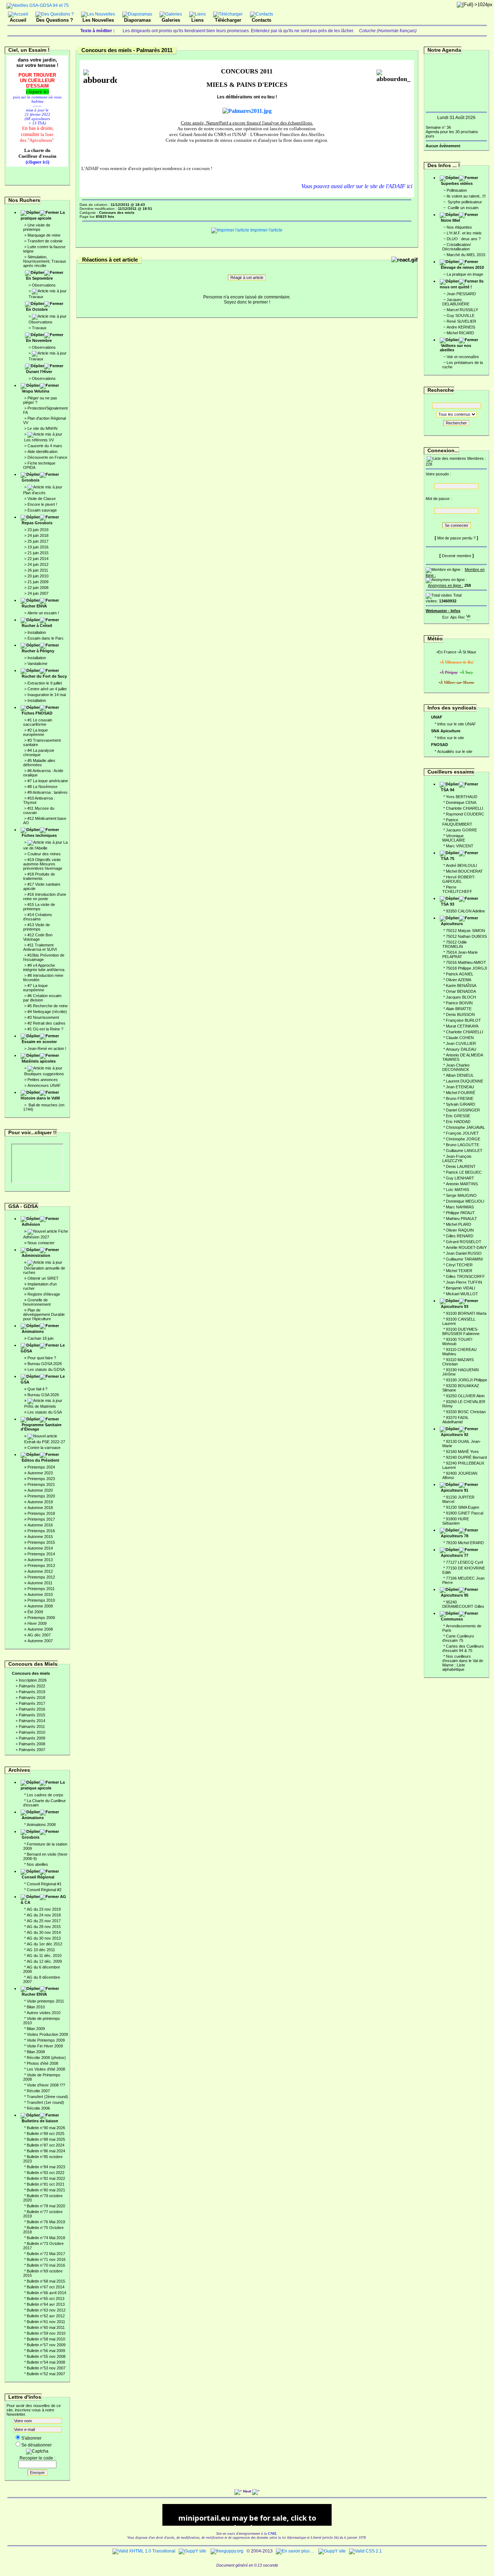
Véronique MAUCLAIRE (454, 838)
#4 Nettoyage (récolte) (47, 1012)
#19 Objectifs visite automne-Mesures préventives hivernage (43, 864)
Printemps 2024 (41, 1467)
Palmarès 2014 (32, 1721)
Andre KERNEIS (461, 327)
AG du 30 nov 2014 (44, 1932)
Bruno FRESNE (460, 1098)
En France (447, 652)
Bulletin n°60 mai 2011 (46, 2327)
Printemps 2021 (41, 1484)
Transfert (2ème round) (47, 2097)
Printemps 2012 (41, 1577)
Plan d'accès (34, 493)
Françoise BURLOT (463, 1020)
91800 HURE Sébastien (456, 1521)
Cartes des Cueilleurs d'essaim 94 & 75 (463, 1648)
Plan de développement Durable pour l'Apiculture (44, 1314)
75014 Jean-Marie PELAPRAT (460, 954)
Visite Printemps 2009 (46, 2040)
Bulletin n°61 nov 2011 (46, 2322)
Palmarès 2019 (32, 1692)
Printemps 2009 (41, 1618)
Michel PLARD (459, 1224)
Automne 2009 (40, 1606)
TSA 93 (448, 904)
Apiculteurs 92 (455, 1435)
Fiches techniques (39, 835)
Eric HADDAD (458, 1122)
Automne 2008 (40, 1629)
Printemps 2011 (41, 1589)
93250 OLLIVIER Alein (465, 1396)
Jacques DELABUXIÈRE (456, 302)
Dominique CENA (461, 802)
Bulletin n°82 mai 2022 (46, 2178)
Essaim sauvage (42, 510)
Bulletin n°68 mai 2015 (46, 2281)
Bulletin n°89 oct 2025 (46, 2134)
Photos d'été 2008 (42, 2063)
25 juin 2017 (38, 541)
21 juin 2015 (38, 553)
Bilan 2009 (36, 2029)
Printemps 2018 (41, 1513)
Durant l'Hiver (39, 372)
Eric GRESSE (458, 1116)
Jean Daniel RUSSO (464, 1253)
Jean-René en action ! (47, 1048)
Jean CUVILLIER (461, 1043)
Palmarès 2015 (32, 1715)
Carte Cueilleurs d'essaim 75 (458, 1638)
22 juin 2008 (38, 588)
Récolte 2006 (38, 2108)
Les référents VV (39, 440)
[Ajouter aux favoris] (453, 616)
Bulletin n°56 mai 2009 (46, 2351)
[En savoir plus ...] (295, 2551)
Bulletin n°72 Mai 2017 (46, 2254)
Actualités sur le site (455, 751)
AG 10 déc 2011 (41, 1950)
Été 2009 (35, 1612)
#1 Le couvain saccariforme (38, 722)
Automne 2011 (40, 1583)
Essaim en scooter (39, 1042)
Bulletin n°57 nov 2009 (46, 2345)
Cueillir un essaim (463, 208)
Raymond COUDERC (465, 814)
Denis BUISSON (460, 1014)
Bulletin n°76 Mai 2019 (46, 2222)
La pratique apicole (43, 215)
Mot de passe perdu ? (456, 538)
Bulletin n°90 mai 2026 (46, 2128)
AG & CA (43, 1899)
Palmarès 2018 (32, 1698)
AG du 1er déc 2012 (44, 1944)
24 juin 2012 (38, 564)
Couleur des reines (44, 854)
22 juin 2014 (38, 559)
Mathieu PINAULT (461, 1219)
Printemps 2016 (41, 1531)
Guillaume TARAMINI (464, 1259)
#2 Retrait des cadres (46, 1023)
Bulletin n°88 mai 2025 (46, 2139)
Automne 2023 (40, 1473)
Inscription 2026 (33, 1680)
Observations (44, 285)
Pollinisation (457, 190)
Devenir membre (457, 556)
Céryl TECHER (459, 1265)
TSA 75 (448, 859)
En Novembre (39, 340)
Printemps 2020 (41, 1496)
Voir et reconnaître (463, 357)
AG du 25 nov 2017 (44, 1921)
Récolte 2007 (38, 2091)
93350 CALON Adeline (465, 911)
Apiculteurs (452, 924)
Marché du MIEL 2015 (466, 255)
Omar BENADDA (461, 991)
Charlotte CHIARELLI (465, 808)
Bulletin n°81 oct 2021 (46, 2184)
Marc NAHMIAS (460, 1207)
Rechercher (456, 423)
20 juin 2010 (38, 576)
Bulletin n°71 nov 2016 (46, 2259)
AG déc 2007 (39, 1635)
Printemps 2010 (41, 1600)
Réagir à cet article (247, 277)
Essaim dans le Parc (46, 638)
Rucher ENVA (34, 606)
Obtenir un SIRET (43, 1278)
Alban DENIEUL (460, 1075)
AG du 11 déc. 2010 (44, 1956)
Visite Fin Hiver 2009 (45, 2046)
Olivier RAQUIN (460, 1230)
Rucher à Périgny (38, 651)
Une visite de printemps (37, 227)
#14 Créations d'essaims (38, 917)
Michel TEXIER (459, 1271)
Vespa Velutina (35, 391)
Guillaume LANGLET (464, 1151)
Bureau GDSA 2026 (45, 1364)
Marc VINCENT (460, 846)
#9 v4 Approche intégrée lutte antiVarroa (44, 967)
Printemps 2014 (41, 1554)
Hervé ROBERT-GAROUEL (459, 879)
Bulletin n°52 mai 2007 (46, 2374)
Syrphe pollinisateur (464, 202)
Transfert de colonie (45, 241)
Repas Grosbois (37, 523)
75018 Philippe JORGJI (467, 968)
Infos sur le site (451, 738)
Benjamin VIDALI (461, 1288)
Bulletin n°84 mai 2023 (46, 2167)
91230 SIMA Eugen (463, 1507)
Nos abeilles (37, 1864)
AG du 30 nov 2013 (44, 1938)
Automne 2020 (40, 1490)
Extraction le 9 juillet (45, 683)
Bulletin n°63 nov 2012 (46, 2310)
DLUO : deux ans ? (464, 239)
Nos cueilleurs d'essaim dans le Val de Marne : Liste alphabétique (463, 1663)
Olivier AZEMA (459, 980)
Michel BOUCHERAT (464, 871)
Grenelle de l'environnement (37, 1302)
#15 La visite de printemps (39, 907)
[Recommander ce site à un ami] (461, 616)
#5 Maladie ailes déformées (39, 763)
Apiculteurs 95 (455, 1595)
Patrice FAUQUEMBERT (457, 822)
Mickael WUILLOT (462, 1294)
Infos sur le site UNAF (457, 724)
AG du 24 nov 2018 (44, 1915)
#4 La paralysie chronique (39, 753)
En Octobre (37, 309)
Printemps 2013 (41, 1565)
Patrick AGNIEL (460, 974)
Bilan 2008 (36, 2052)
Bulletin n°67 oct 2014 (46, 2287)
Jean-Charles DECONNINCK (456, 1067)
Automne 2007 (40, 1641)
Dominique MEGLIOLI (465, 1201)
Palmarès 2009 (32, 1738)
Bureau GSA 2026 (43, 1395)
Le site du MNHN (42, 428)
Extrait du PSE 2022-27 (45, 1442)
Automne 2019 (40, 1502)
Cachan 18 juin (41, 1338)
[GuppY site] (192, 2551)
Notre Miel (450, 220)
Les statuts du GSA (45, 1412)
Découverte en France (47, 457)
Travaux (36, 297)
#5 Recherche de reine (48, 1006)
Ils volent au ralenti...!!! (466, 196)
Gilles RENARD (460, 1236)
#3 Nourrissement (43, 1017)
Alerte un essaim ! (43, 613)
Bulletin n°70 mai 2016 (46, 2265)
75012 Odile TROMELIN (455, 944)
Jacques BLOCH (461, 997)
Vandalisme (37, 664)
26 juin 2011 (38, 570)
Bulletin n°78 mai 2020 (46, 2206)
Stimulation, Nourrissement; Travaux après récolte (45, 261)
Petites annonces (43, 1080)
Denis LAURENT (461, 1166)
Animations (33, 1331)
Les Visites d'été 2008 (46, 2069)
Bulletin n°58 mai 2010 (46, 2339)
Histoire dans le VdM (40, 1098)
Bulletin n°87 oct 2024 (46, 2145)
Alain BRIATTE (459, 1009)
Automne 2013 (40, 1560)
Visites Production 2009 (47, 2034)
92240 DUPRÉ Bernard (466, 1457)
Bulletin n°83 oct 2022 (46, 2173)
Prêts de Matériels (40, 1406)
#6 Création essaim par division (42, 998)
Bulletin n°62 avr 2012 (46, 2316)
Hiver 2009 (37, 1623)
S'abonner (31, 2438)
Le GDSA (43, 1348)
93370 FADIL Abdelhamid (455, 1420)
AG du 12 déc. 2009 (44, 1961)
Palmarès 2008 (32, 1744)
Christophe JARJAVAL (465, 1127)
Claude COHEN (460, 1038)
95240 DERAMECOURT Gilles (463, 1604)
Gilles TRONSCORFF (465, 1276)
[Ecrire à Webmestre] (446, 616)
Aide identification (42, 452)
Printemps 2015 (41, 1542)
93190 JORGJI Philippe (467, 1380)
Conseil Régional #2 (44, 1890)
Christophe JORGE (463, 1139)
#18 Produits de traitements (39, 876)
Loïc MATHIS (457, 1190)
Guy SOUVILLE (461, 315)
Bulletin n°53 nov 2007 (46, 2368)
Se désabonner (37, 2445)
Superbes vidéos (457, 183)
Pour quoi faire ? (42, 1358)
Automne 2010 (40, 1594)
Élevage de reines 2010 (462, 267)
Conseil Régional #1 (44, 1884)
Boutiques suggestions (44, 1074)
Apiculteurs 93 (455, 1306)
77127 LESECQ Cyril (464, 1562)
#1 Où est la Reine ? (45, 1029)
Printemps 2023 (41, 1479)
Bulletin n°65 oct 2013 (46, 2299)
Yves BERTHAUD (462, 797)
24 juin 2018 (38, 535)
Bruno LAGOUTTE (463, 1145)
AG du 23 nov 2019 (44, 1909)
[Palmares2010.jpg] (247, 109)
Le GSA (43, 1379)
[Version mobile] (468, 616)
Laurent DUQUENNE (465, 1081)
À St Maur (468, 652)
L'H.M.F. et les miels (464, 233)
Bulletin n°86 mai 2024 (46, 2151)
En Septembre (39, 278)
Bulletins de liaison (40, 2121)
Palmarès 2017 (32, 1703)
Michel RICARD (460, 333)
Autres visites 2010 (44, 2013)
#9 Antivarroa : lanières (48, 792)
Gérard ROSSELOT (464, 1242)
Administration (36, 1255)
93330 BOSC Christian (466, 1412)
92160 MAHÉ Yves (462, 1452)
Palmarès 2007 (32, 1750)
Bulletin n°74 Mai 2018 (46, 2238)
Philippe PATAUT (460, 1213)
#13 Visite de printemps (37, 927)
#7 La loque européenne (35, 988)
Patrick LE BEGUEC (464, 1172)
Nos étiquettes (459, 227)
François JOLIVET (462, 1133)
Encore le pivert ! (42, 504)
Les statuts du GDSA (46, 1369)
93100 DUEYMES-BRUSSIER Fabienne (461, 1331)
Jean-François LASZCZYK (457, 1158)
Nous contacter (41, 1243)
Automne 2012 (40, 1571)
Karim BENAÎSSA (461, 986)
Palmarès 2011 (32, 1726)
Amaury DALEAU (461, 1049)
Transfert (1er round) (45, 2102)
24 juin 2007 (38, 593)
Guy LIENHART (460, 1178)
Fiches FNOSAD (37, 713)
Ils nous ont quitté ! (462, 284)
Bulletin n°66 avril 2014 (46, 2293)
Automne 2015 (40, 1537)
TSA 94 (448, 790)
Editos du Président (41, 1460)
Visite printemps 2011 (45, 2001)
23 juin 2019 (38, 530)
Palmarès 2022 (32, 1686)
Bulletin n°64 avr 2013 (46, 2304)
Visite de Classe (42, 499)
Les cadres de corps (45, 1795)
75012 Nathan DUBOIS (466, 936)
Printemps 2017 (41, 1519)
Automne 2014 (40, 1548)
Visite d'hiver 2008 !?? (46, 2085)
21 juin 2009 (38, 582)
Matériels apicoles (39, 1061)
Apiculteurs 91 (455, 1490)
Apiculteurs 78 (455, 1536)
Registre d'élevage (44, 1294)
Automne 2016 (40, 1525)
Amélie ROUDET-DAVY (466, 1247)
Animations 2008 (41, 1825)
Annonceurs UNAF (44, 1085)
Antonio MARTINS (462, 1184)
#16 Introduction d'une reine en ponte (45, 897)
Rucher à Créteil (37, 626)
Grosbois (31, 480)
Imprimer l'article (266, 230)
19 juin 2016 (38, 547)
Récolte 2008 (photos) (46, 2058)
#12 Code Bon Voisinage (38, 937)
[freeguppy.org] (227, 2551)
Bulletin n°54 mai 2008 (46, 2362)
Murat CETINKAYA (462, 1026)
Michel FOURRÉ (461, 1093)
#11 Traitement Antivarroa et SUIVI (40, 947)
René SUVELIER (461, 321)
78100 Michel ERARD (465, 1543)
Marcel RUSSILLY (462, 310)
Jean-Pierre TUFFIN (464, 1282)
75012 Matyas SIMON (465, 931)
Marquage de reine (44, 235)
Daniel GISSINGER (463, 1110)
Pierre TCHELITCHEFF (457, 889)
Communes (452, 1619)
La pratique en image (465, 274)
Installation (37, 632)
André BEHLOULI (461, 865)
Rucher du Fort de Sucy (44, 676)
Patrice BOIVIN (459, 1003)
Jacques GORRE (461, 830)
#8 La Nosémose (42, 787)
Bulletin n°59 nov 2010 (46, 2333)
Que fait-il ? (37, 1389)
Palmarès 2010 (32, 1732)
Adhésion (31, 1224)
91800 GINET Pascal (465, 1513)
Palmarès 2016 (32, 1709)
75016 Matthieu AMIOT (466, 962)
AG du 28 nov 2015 (44, 1927)
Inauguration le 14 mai (47, 695)
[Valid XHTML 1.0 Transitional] (144, 2551)
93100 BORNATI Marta (466, 1313)
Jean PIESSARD (461, 294)
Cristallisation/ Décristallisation (457, 247)
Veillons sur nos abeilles (455, 348)
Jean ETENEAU (460, 1087)
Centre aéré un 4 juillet (47, 689)
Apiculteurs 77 (455, 1555)
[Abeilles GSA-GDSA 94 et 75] (38, 5)
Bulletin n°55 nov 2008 (46, 2356)
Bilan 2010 (36, 2007)
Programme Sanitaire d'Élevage (41, 1427)
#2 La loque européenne (35, 732)
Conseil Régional (38, 1877)
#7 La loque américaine (48, 781)
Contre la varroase (44, 1448)
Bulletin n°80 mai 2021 (46, 2190)
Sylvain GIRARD (461, 1104)
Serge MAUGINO (461, 1195)
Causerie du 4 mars (45, 446)
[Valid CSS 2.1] (365, 2551)
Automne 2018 (40, 1508)
